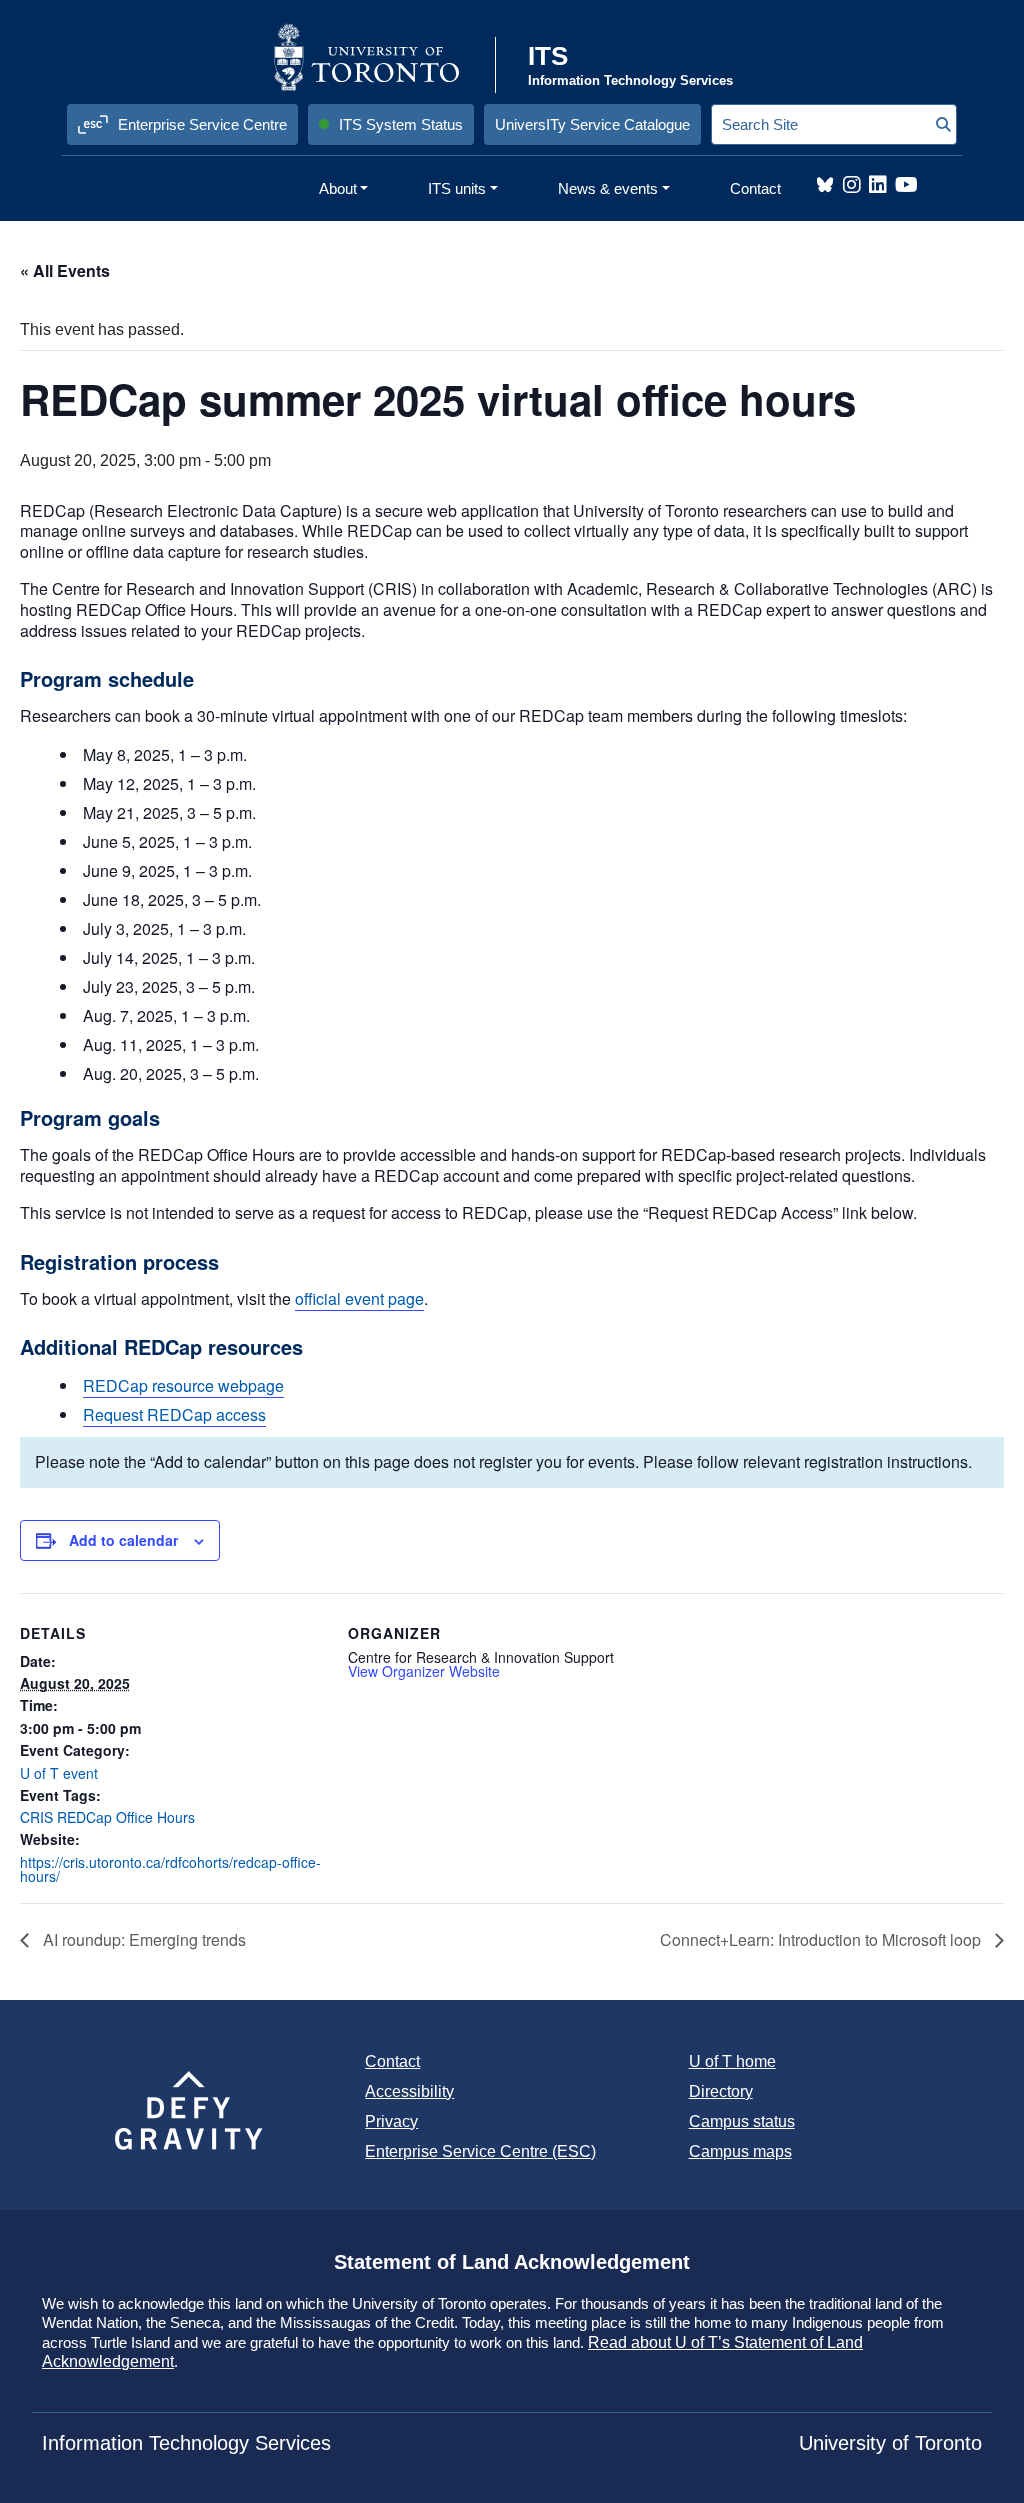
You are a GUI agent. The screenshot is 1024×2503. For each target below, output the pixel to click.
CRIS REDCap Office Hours (107, 1817)
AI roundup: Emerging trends (142, 1939)
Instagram (852, 185)
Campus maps (740, 2151)
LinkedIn (878, 185)
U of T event (59, 1773)
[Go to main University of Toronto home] (382, 57)
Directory (721, 2091)
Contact (392, 2061)
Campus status (742, 2121)
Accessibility (409, 2091)
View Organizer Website (424, 1671)
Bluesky (825, 185)
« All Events (65, 270)
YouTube (906, 185)
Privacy (391, 2121)
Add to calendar (123, 1540)
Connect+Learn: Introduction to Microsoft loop (822, 1939)
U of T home (732, 2061)
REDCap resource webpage (183, 1385)
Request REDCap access (174, 1414)
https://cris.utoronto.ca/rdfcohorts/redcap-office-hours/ (170, 1869)
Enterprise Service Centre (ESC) (480, 2151)
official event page (359, 1298)
